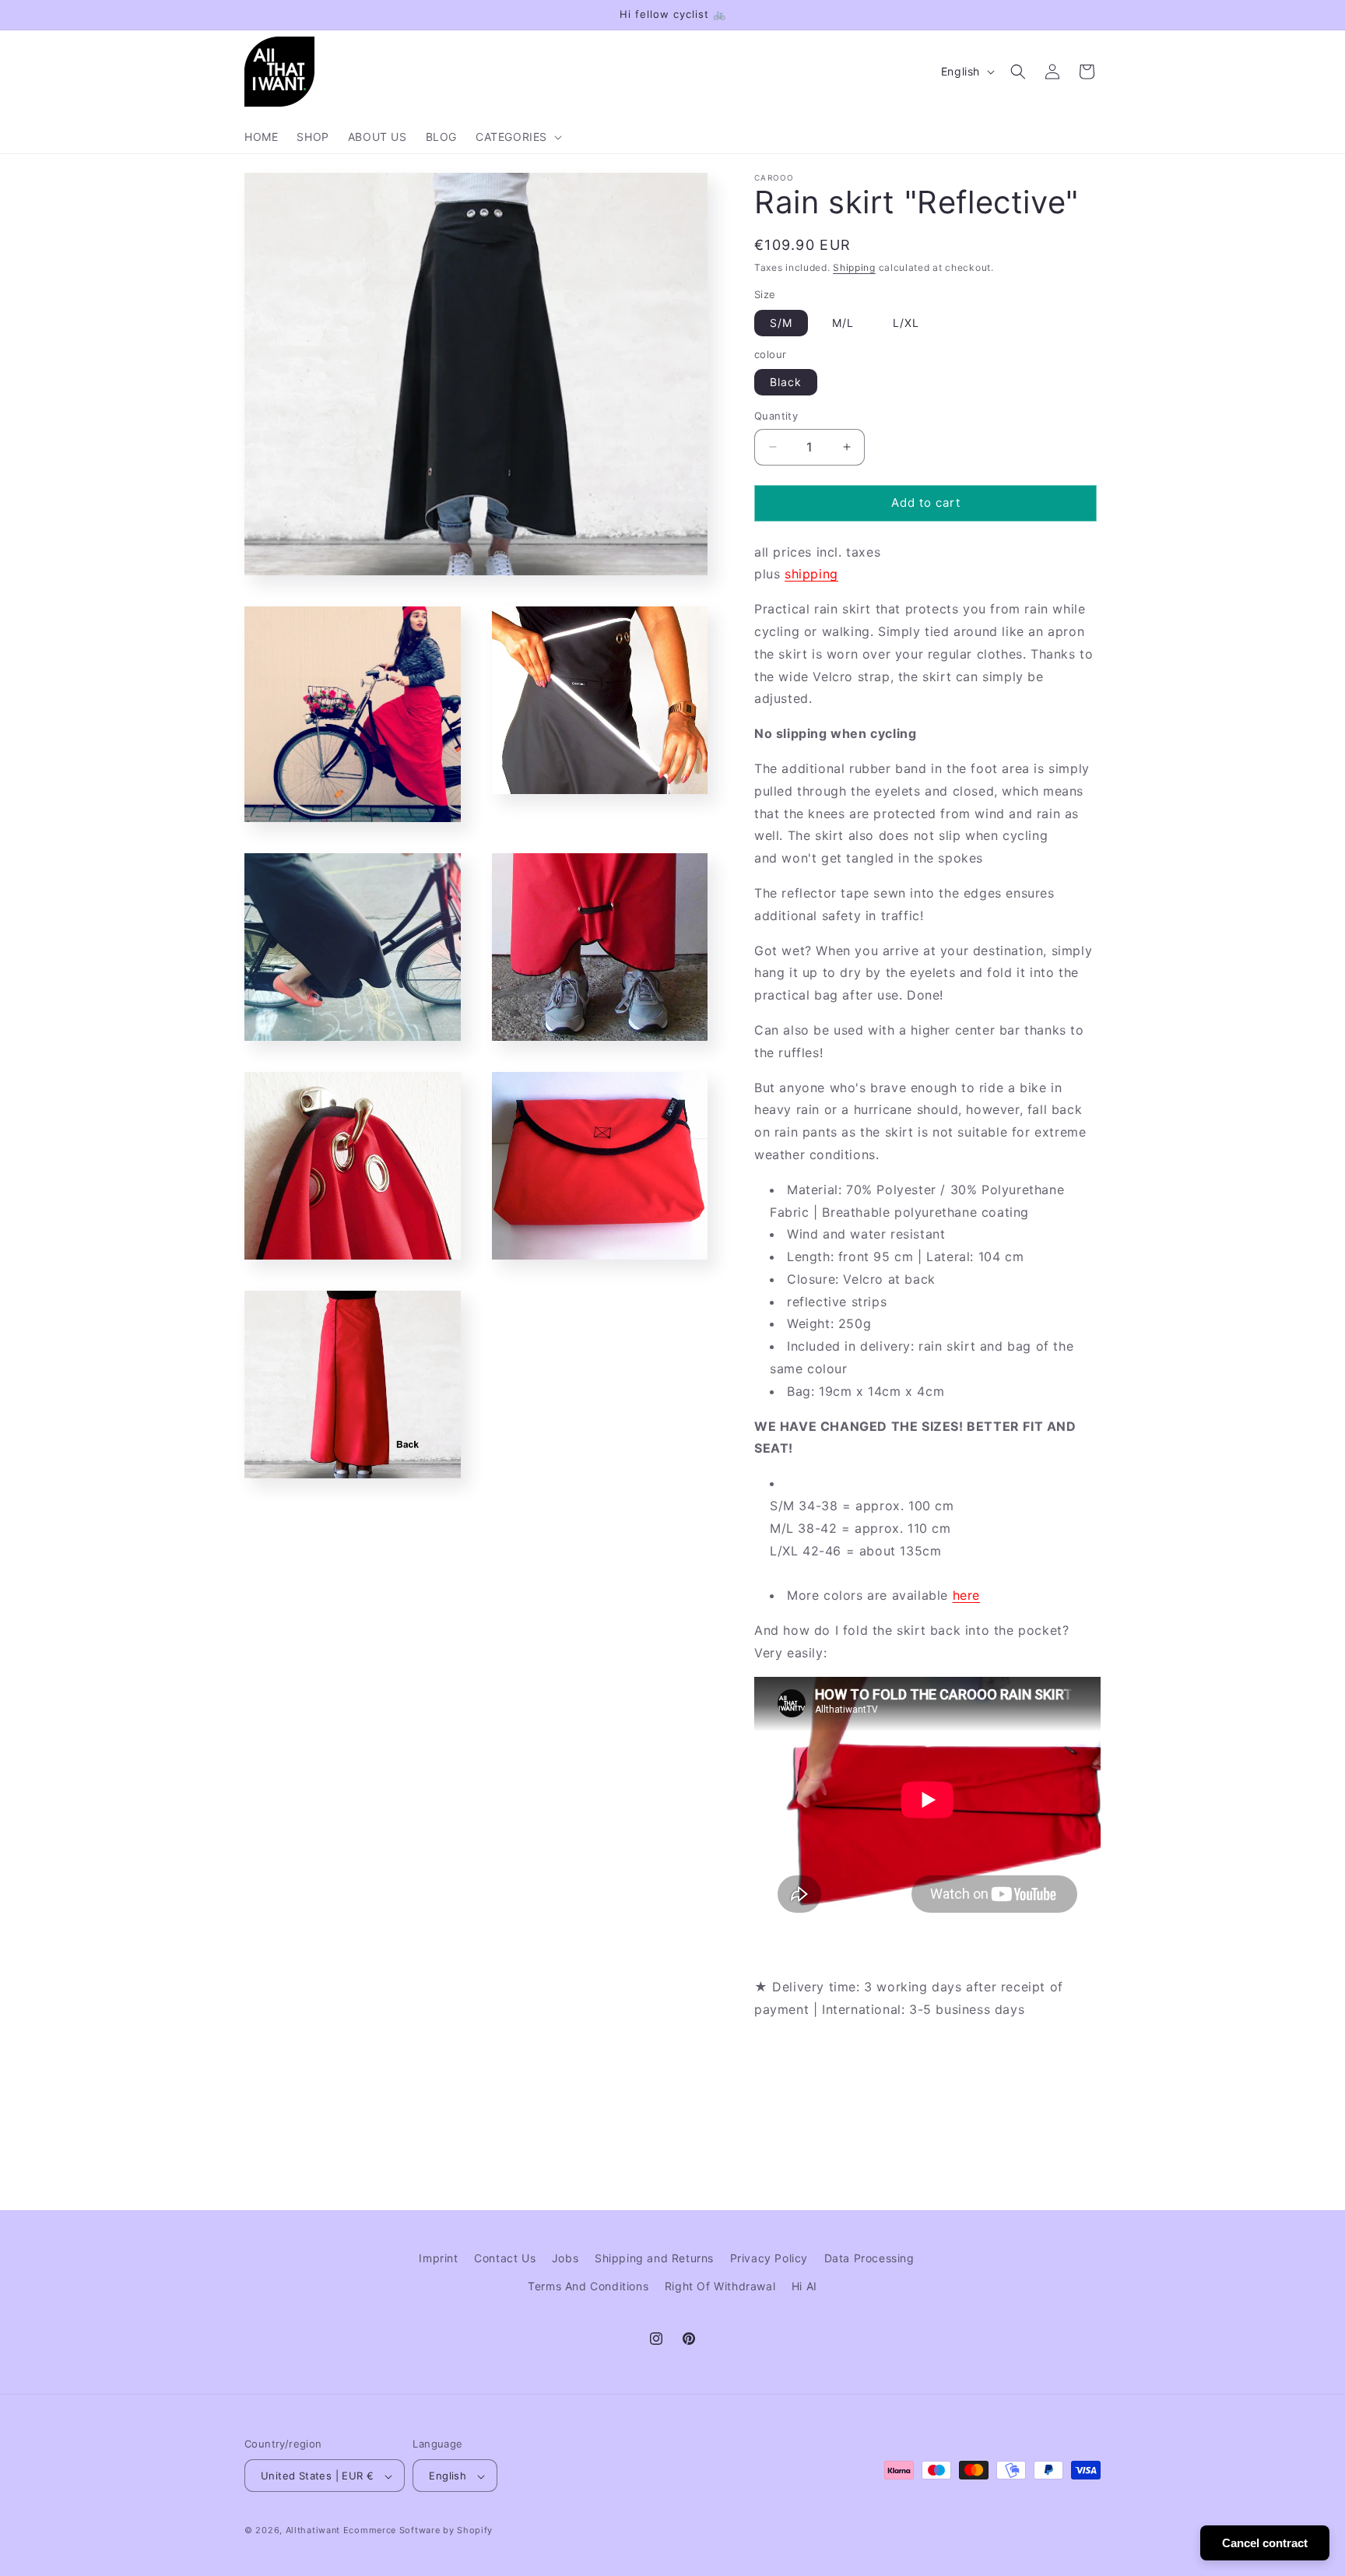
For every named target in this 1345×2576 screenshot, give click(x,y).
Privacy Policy (769, 2258)
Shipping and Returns (654, 2258)
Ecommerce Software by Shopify (418, 2531)
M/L (843, 323)
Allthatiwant (313, 2531)
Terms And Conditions (588, 2285)
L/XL (906, 323)
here (966, 1595)
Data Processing (869, 2258)
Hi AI (804, 2285)
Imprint (438, 2258)
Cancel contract (1265, 2543)
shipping (811, 574)
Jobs (565, 2258)
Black (786, 382)
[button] (517, 137)
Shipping (854, 267)
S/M (781, 323)
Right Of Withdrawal (720, 2285)
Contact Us (505, 2258)
